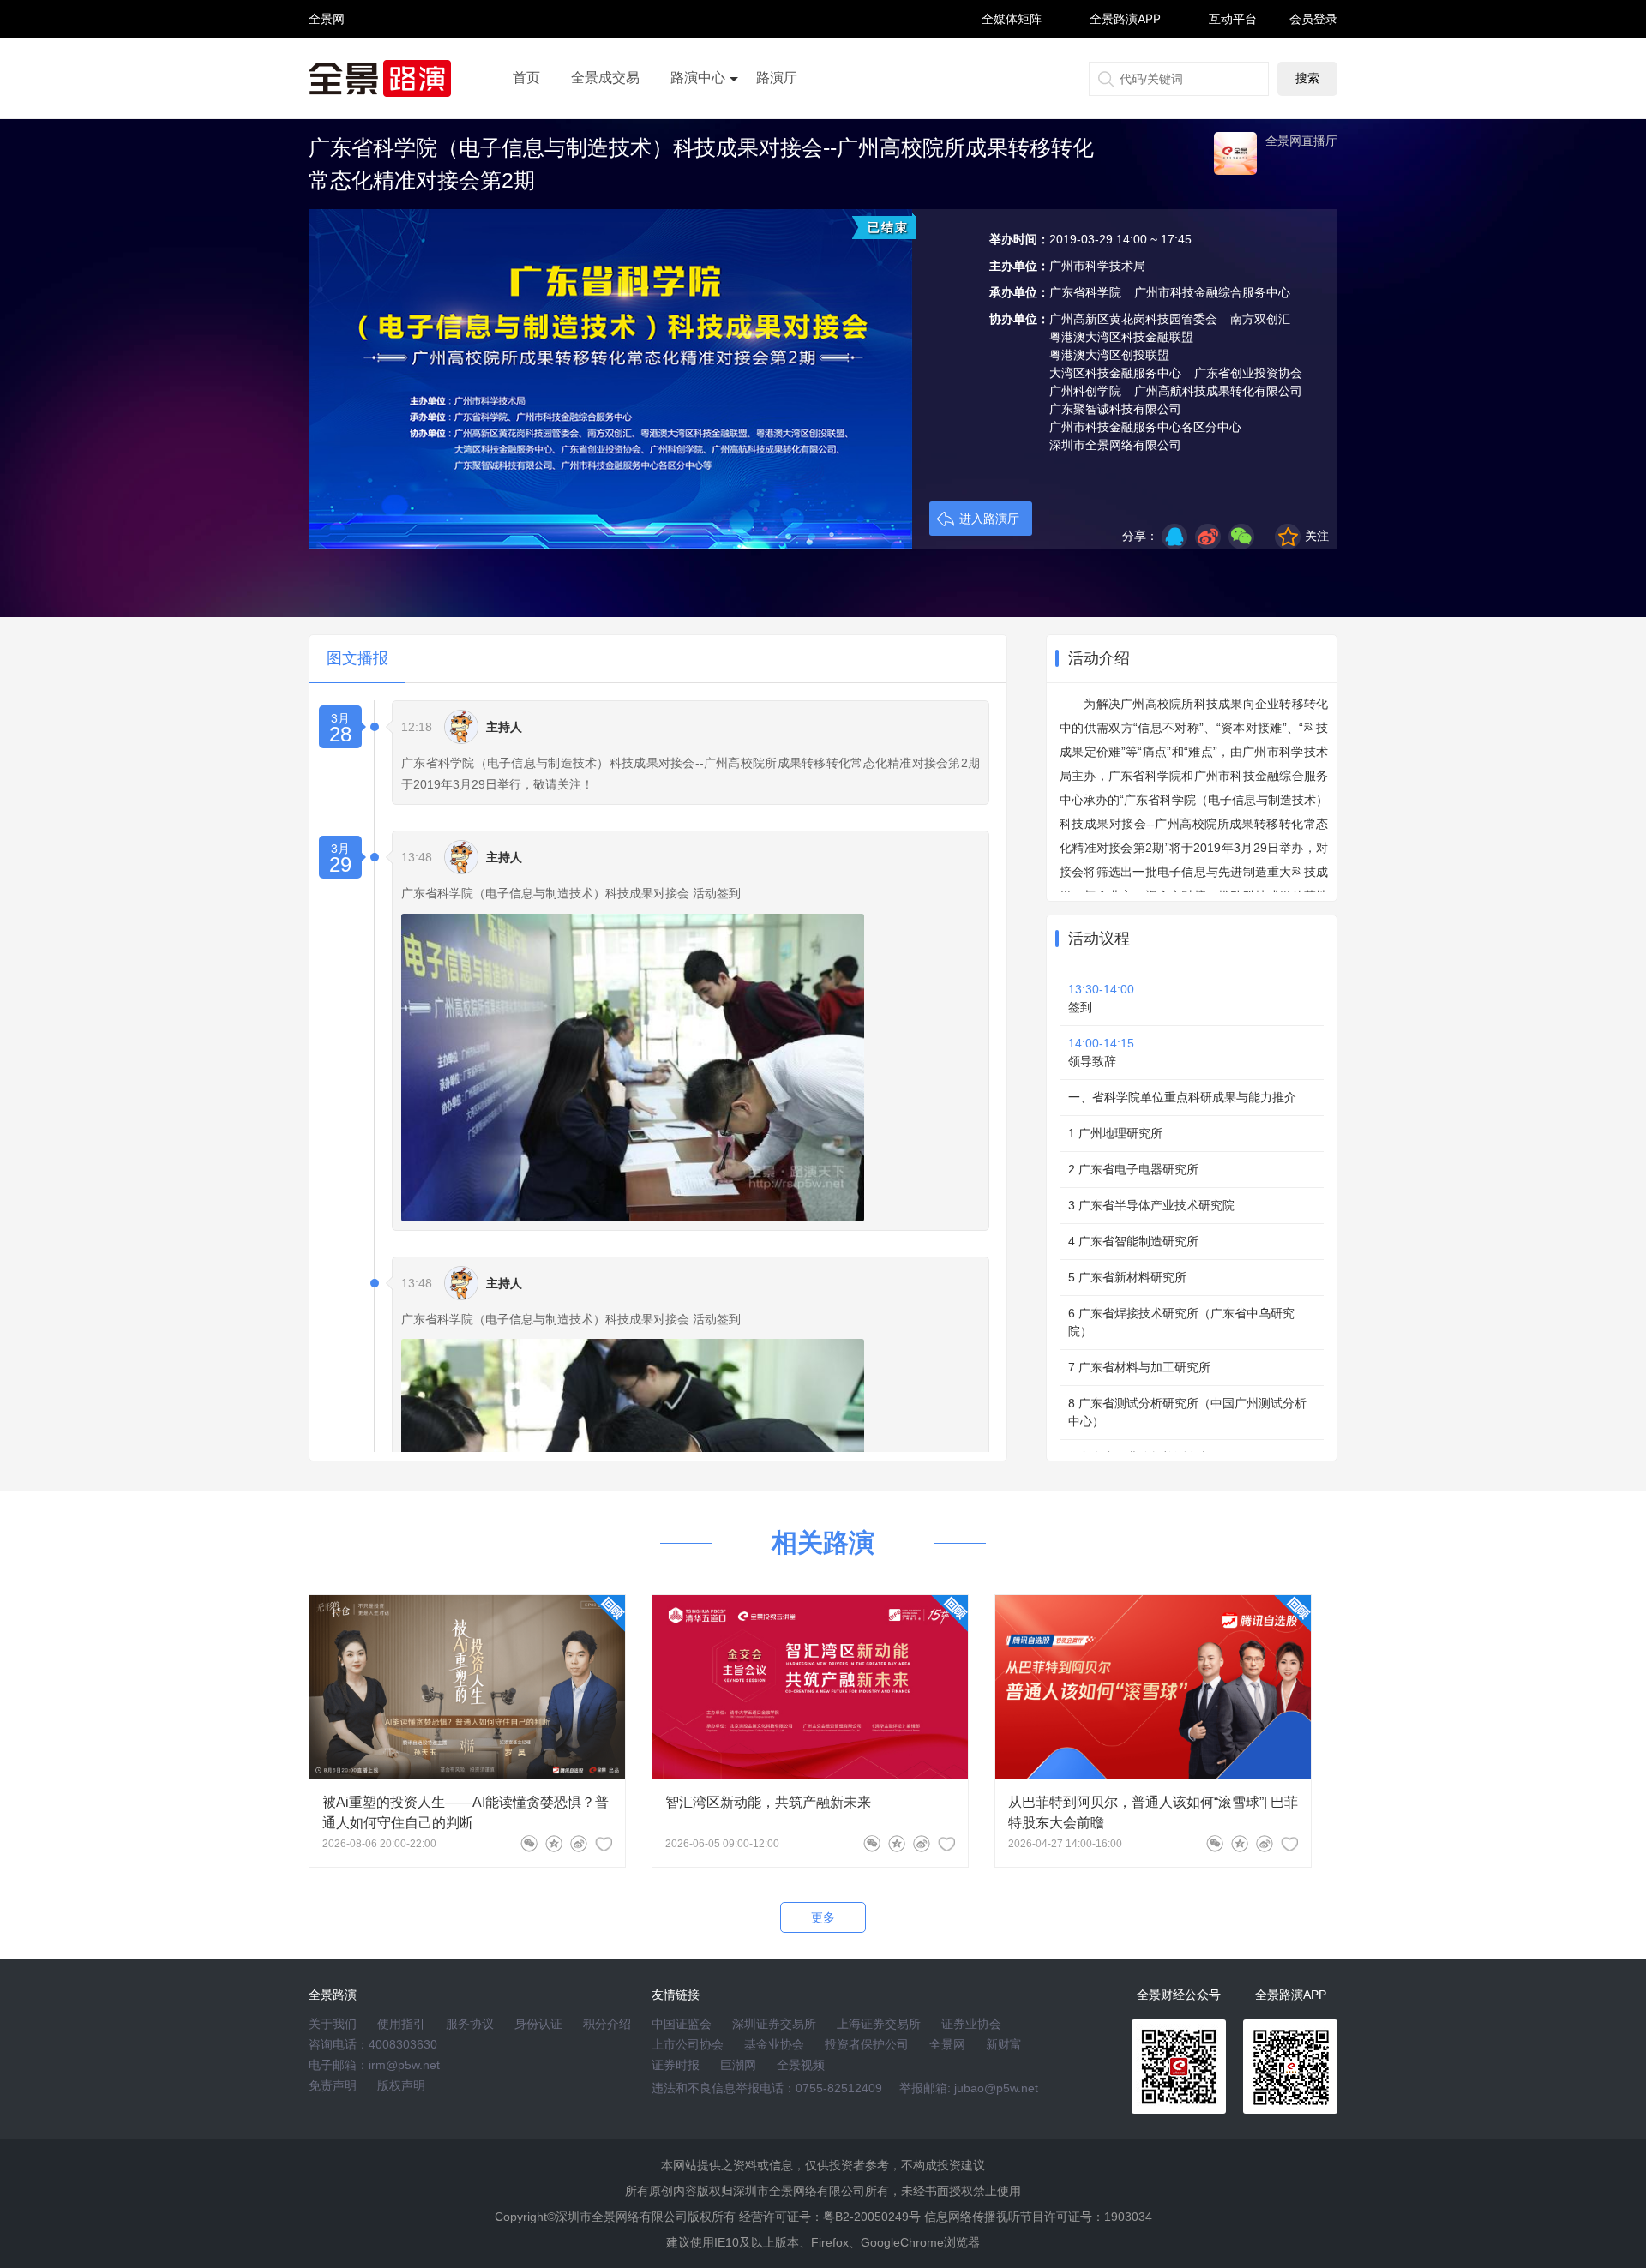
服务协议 (470, 2024)
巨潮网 (738, 2065)
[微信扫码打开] (1241, 537)
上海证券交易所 (879, 2024)
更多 (823, 1917)
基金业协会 (774, 2044)
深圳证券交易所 (774, 2024)
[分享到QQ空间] (1174, 537)
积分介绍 (607, 2024)
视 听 (327, 11)
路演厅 (777, 78)
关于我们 (333, 2024)
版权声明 (401, 2085)
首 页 (327, 4)
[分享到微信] (529, 1844)
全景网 (947, 2044)
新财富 (1004, 2044)
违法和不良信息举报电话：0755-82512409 (767, 2088)
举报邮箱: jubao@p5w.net (969, 2088)
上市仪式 (698, 126)
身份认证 (538, 2024)
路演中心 (698, 78)
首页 (526, 78)
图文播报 (357, 658)
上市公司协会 (688, 2044)
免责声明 (333, 2085)
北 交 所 (327, 48)
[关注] (604, 1844)
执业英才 (327, 18)
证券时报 (676, 2065)
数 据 (327, 56)
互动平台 (1233, 18)
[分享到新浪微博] (1208, 537)
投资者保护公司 (867, 2044)
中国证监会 (682, 2024)
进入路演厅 (989, 519)
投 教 (327, 64)
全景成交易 (605, 78)
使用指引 (401, 2024)
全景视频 (801, 2065)
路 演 (327, 34)
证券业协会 (971, 2024)
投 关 (327, 42)
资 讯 (327, 26)
